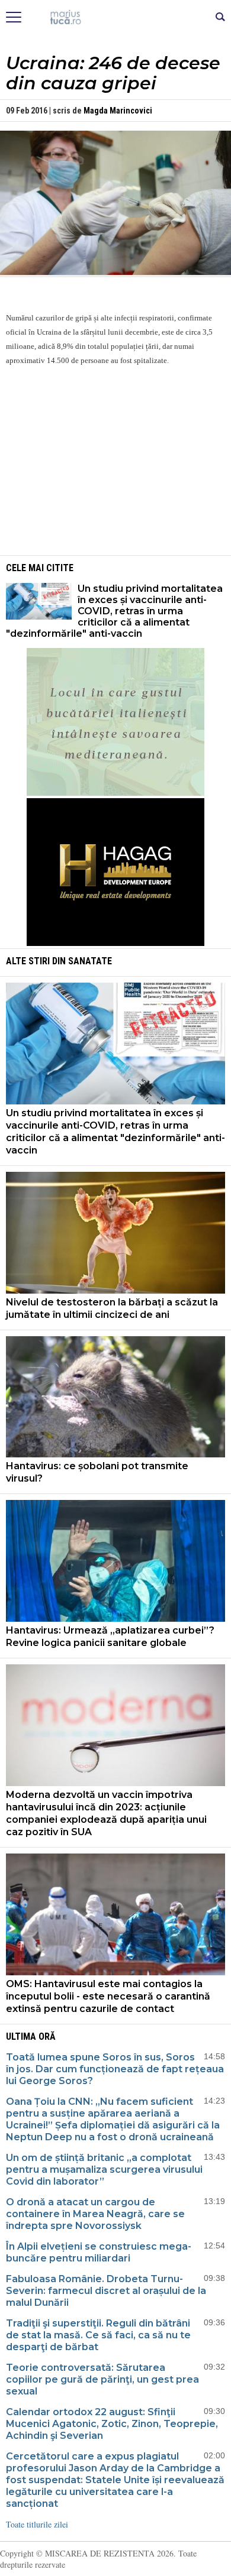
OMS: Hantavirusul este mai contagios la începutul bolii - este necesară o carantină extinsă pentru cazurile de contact (108, 1996)
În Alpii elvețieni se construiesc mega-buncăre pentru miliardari (99, 2252)
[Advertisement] (115, 459)
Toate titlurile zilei (37, 2524)
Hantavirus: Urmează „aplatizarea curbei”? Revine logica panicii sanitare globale (110, 1637)
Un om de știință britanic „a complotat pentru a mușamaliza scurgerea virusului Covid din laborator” (104, 2170)
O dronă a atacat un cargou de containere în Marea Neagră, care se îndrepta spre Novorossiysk (95, 2214)
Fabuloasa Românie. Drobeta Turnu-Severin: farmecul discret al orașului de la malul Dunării (106, 2291)
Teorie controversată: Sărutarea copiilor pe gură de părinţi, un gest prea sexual (102, 2379)
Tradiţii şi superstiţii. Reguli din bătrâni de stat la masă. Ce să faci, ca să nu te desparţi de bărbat (98, 2335)
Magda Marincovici (118, 111)
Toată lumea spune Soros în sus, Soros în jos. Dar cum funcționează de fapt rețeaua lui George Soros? (115, 2069)
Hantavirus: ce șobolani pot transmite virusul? (97, 1472)
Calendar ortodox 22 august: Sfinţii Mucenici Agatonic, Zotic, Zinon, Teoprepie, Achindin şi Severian (112, 2424)
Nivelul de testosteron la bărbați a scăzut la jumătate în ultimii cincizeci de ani (112, 1308)
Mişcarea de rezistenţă (116, 18)
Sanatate (90, 961)
